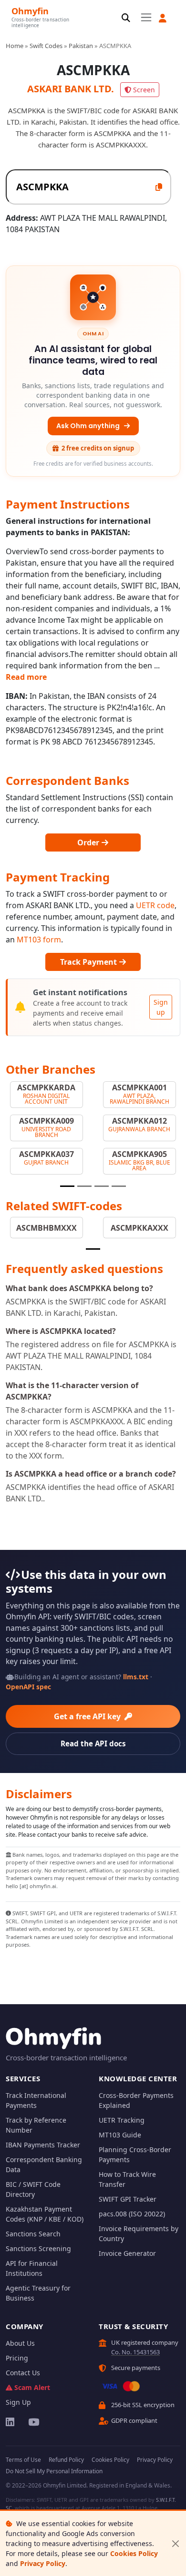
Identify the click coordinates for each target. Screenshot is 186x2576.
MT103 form (39, 940)
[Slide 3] (102, 1186)
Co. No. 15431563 (135, 2352)
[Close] (175, 2543)
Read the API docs (93, 1743)
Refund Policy (66, 2460)
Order (89, 842)
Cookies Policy (134, 2553)
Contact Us (23, 2373)
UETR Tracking (122, 2120)
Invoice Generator (127, 2253)
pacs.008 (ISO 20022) (132, 2214)
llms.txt (136, 1677)
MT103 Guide (120, 2135)
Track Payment (89, 962)
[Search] (126, 18)
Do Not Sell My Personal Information (54, 2471)
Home (15, 46)
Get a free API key (88, 1716)
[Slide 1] (67, 1186)
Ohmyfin (30, 11)
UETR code (155, 905)
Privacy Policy (43, 2563)
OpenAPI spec (28, 1687)
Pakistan (81, 46)
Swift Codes (46, 46)
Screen (144, 90)
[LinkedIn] (11, 2422)
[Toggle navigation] (146, 18)
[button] (163, 18)
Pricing (17, 2358)
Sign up (161, 1007)
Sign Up (18, 2402)
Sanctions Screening (38, 2248)
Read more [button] (26, 677)
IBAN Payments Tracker (43, 2145)
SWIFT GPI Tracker (128, 2199)
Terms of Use (23, 2460)
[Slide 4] (119, 1186)
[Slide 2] (84, 1186)
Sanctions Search (33, 2234)
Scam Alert (32, 2387)
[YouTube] (33, 2422)
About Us (20, 2343)
